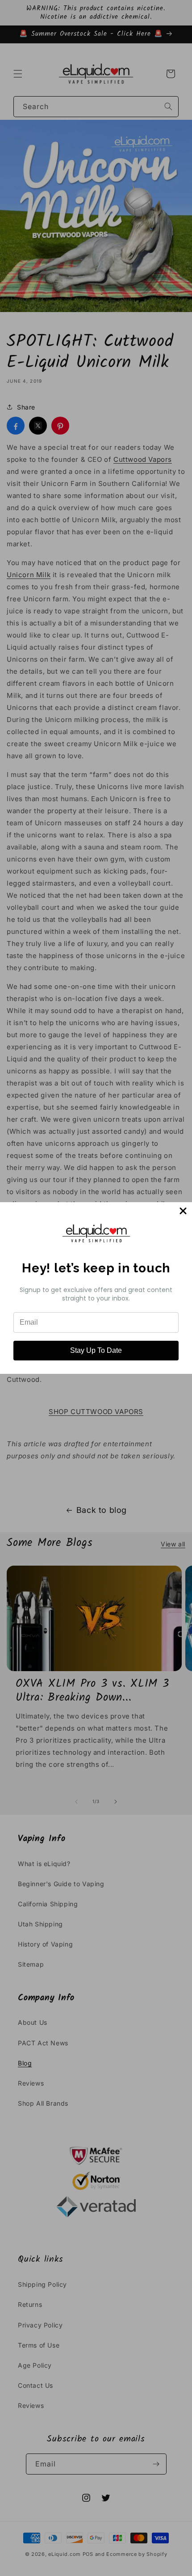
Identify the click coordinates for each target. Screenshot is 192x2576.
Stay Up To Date (96, 1350)
